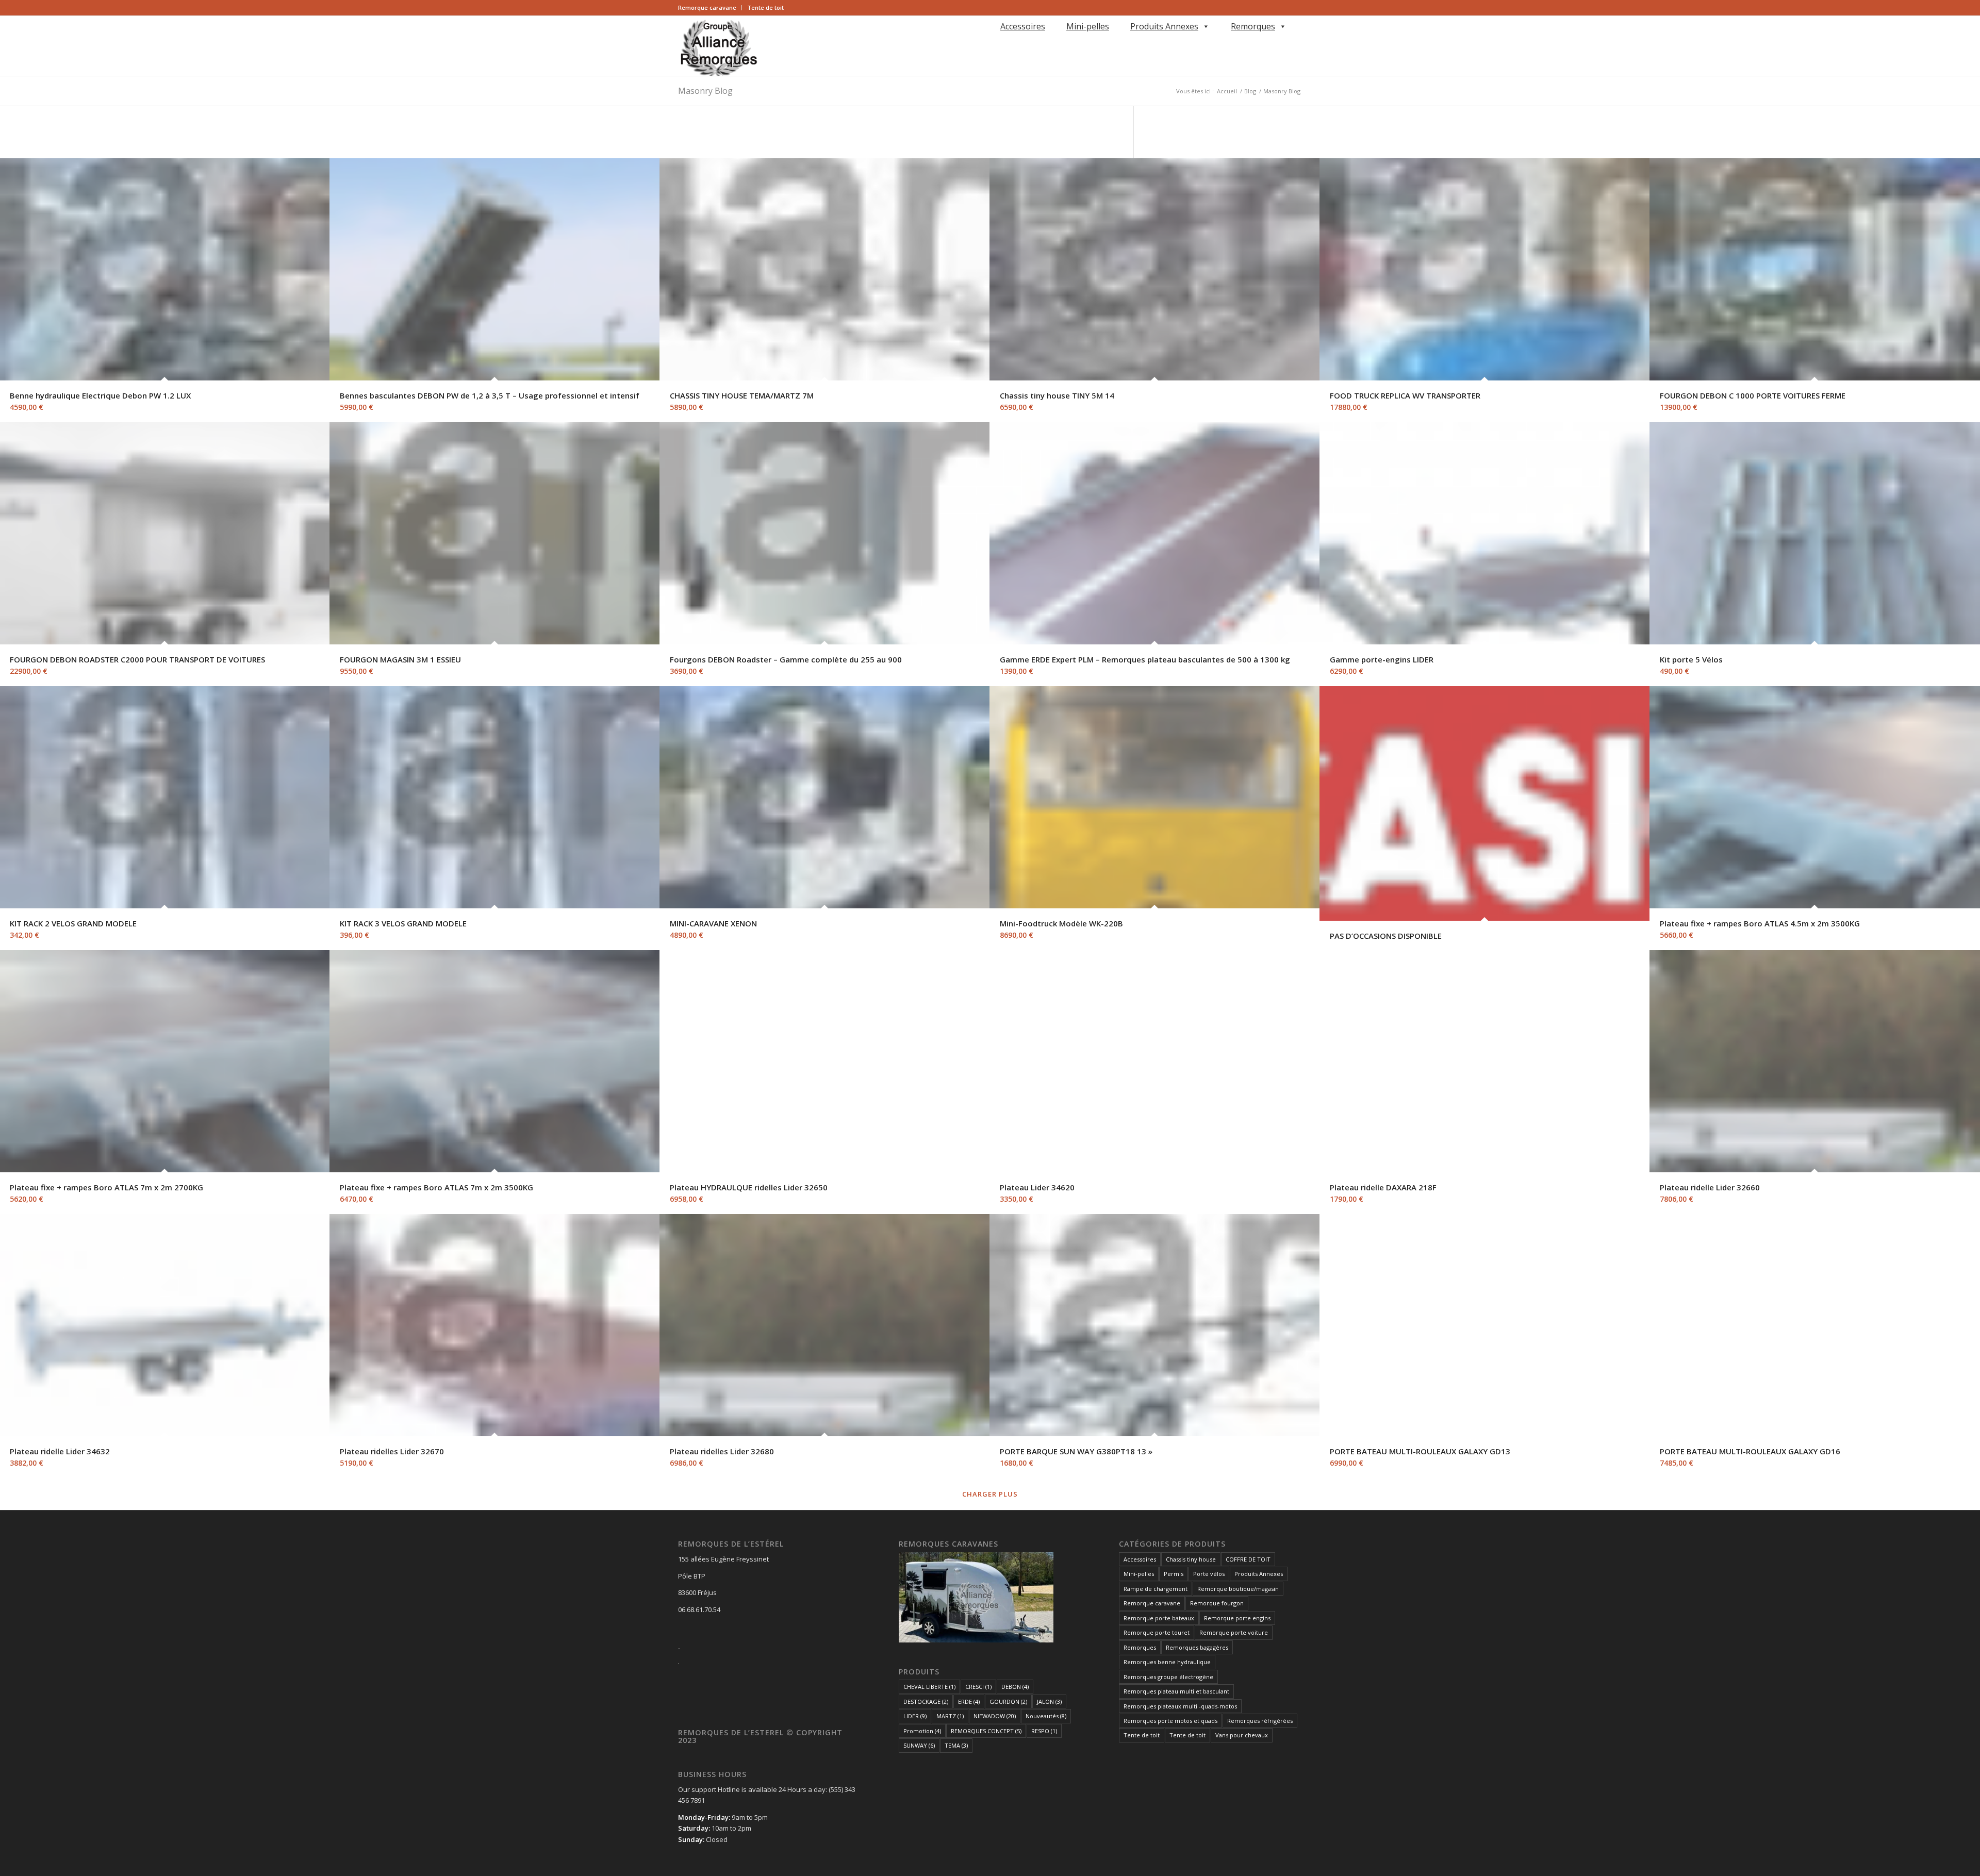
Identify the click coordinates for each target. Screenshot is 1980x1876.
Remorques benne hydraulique (1167, 1662)
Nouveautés (1046, 1716)
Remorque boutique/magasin (1238, 1589)
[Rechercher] (999, 41)
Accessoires (1023, 26)
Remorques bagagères (1197, 1647)
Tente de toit (765, 7)
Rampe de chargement (1156, 1589)
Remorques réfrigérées (1260, 1721)
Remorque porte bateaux (1159, 1618)
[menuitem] (710, 8)
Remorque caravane (707, 7)
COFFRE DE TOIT (1248, 1559)
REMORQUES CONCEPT (986, 1731)
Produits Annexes (1164, 26)
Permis (1174, 1574)
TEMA (956, 1745)
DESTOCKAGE (926, 1701)
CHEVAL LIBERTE (929, 1687)
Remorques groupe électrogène (1168, 1677)
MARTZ (950, 1716)
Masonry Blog (705, 91)
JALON (1049, 1701)
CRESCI (978, 1687)
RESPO (1044, 1731)
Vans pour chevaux (1242, 1735)
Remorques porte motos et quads (1170, 1721)
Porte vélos (1209, 1574)
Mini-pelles (1088, 26)
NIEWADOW (995, 1716)
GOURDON (1008, 1701)
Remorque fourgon (1217, 1603)
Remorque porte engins (1237, 1618)
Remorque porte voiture (1234, 1632)
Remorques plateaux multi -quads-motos (1180, 1706)
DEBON (1015, 1687)
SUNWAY (919, 1745)
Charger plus (990, 1494)
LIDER (915, 1716)
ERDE (969, 1701)
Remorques (1253, 26)
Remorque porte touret (1157, 1632)
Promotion (922, 1731)
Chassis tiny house (1191, 1559)
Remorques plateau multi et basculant (1176, 1691)
